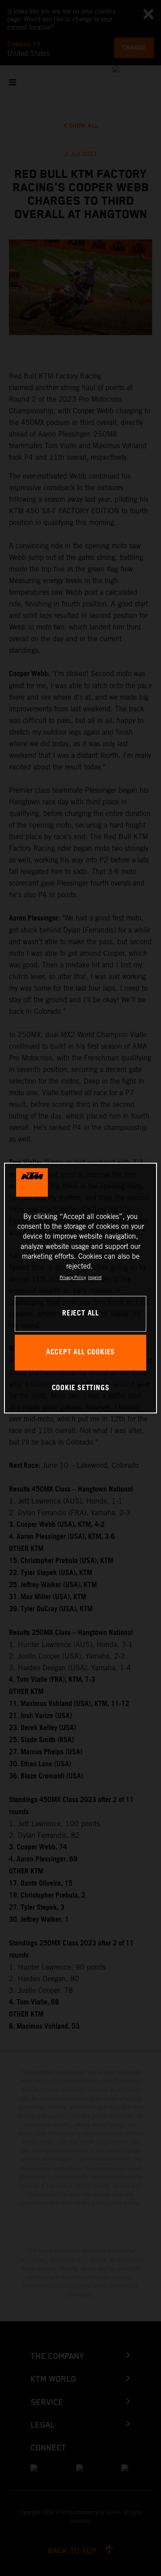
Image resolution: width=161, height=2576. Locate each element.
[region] (80, 1288)
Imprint (95, 1277)
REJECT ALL (80, 1313)
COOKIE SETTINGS (81, 1388)
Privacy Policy (73, 1277)
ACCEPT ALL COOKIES (80, 1352)
